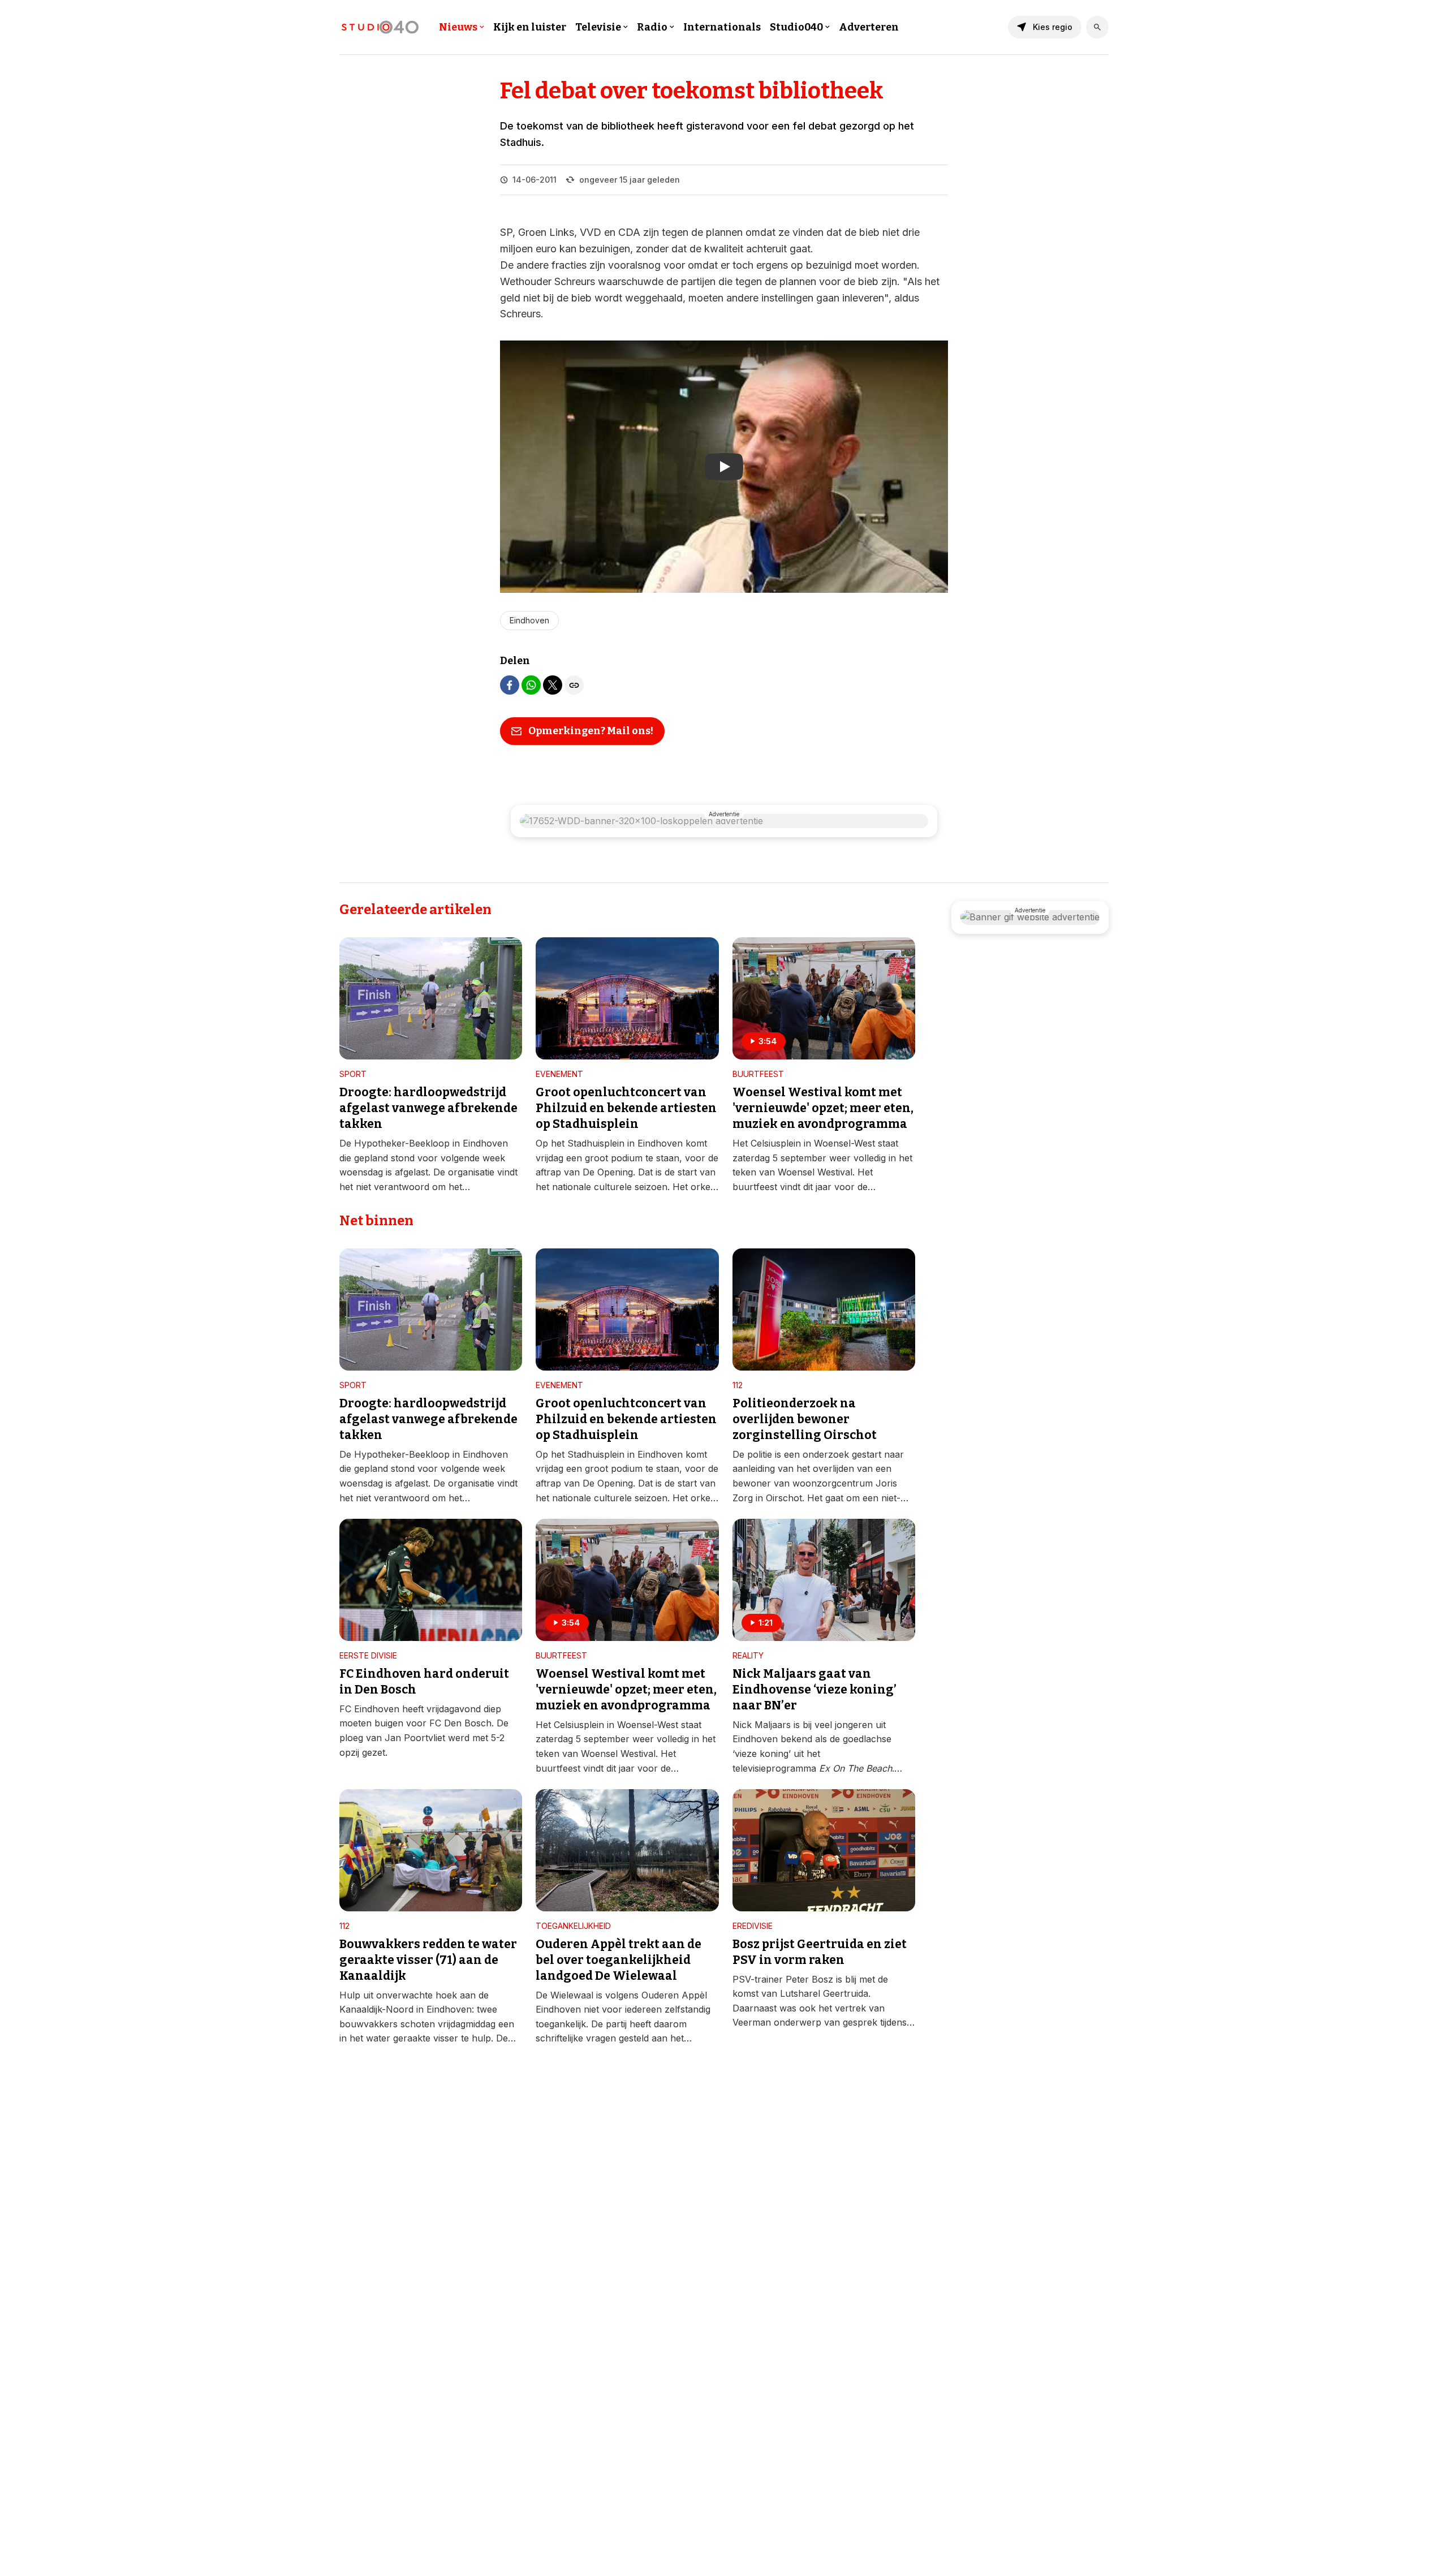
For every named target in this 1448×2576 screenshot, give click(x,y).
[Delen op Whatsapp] (531, 685)
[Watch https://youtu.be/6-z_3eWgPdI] (724, 467)
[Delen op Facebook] (510, 685)
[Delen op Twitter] (553, 685)
